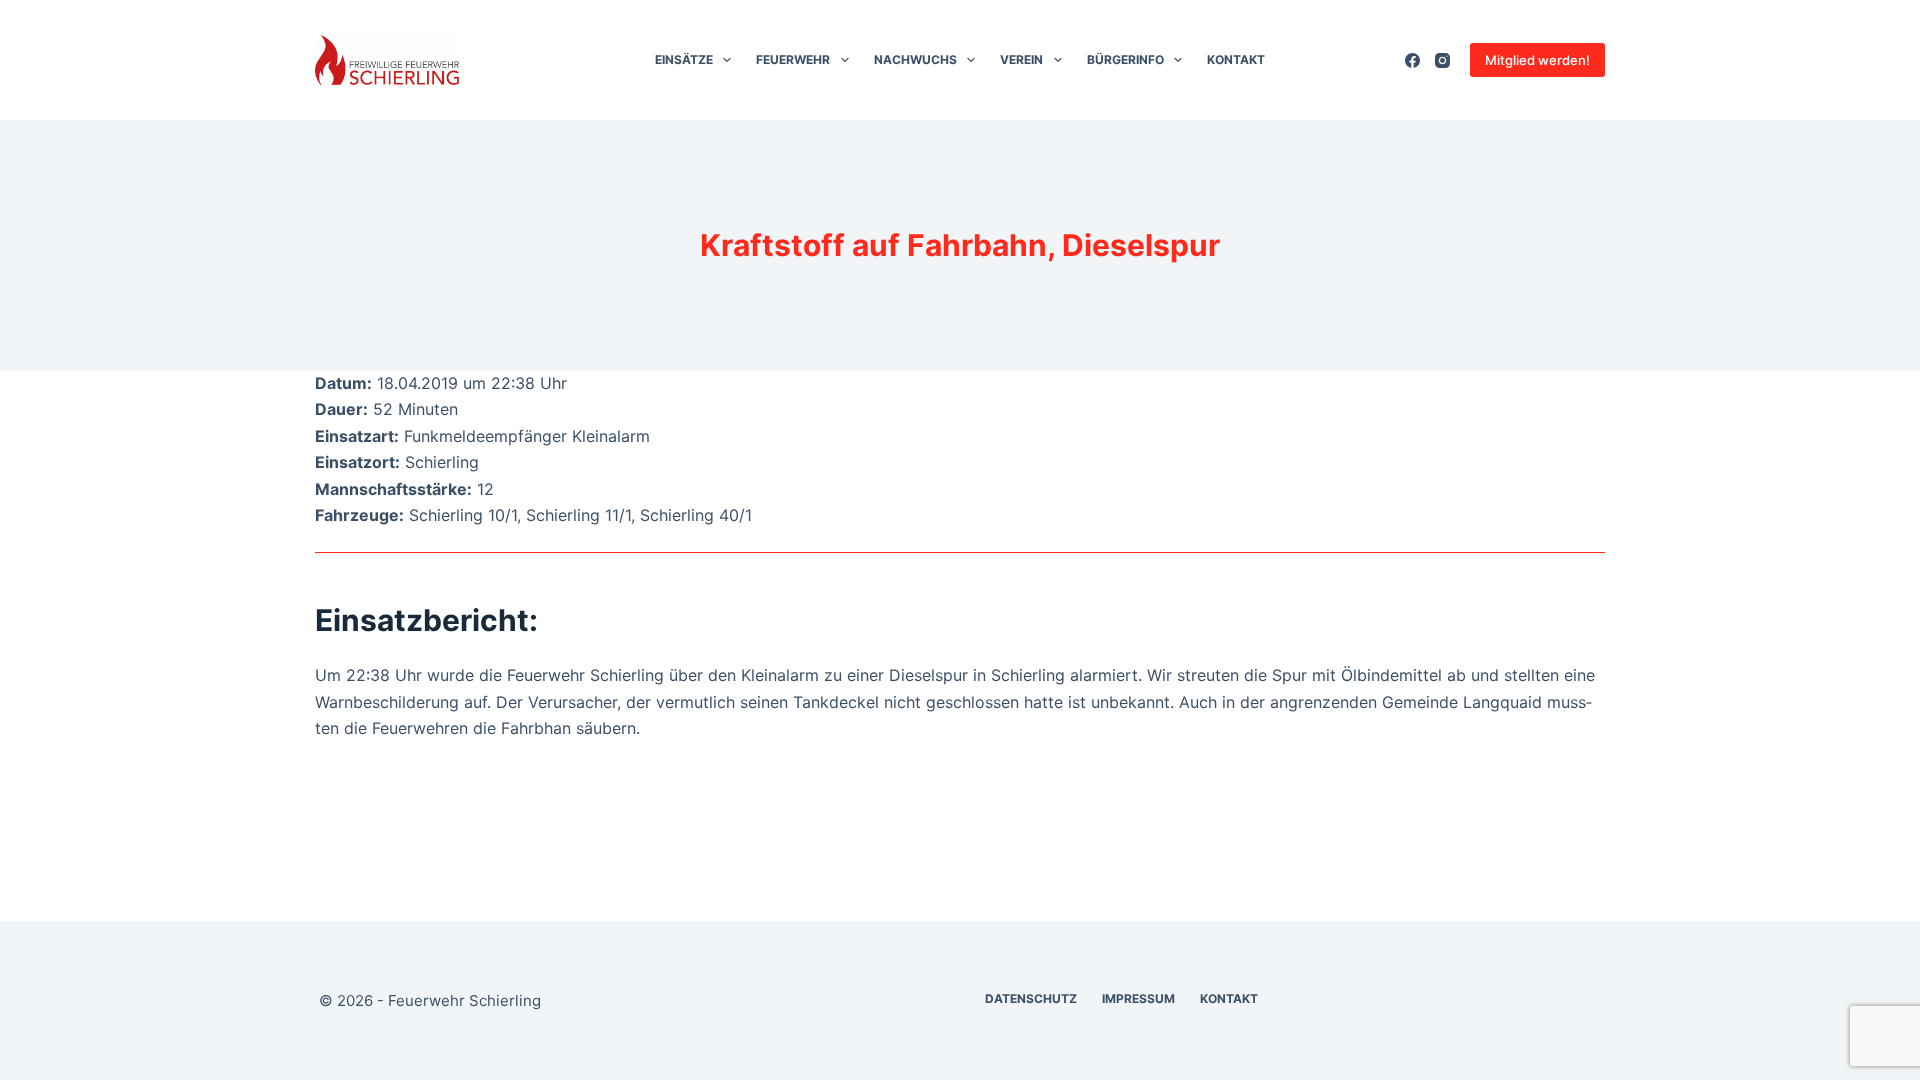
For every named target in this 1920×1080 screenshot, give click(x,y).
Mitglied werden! (1537, 60)
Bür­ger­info (1125, 59)
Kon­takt (1236, 59)
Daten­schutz (1031, 998)
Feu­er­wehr (793, 59)
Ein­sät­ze (684, 59)
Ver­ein (1021, 59)
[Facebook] (1412, 60)
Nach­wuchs (915, 59)
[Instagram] (1442, 60)
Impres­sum (1138, 998)
